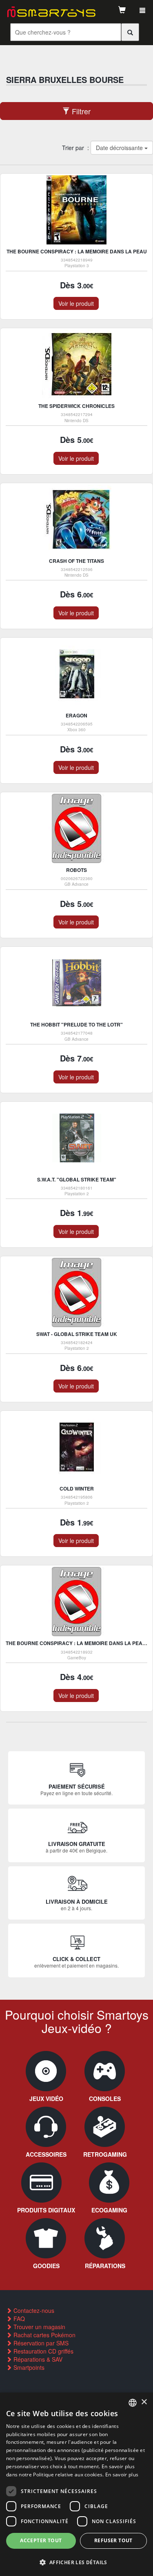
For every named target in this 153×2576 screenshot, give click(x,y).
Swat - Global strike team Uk (77, 1334)
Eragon (76, 715)
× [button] (144, 2402)
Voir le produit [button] (76, 303)
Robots (76, 870)
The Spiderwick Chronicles (76, 406)
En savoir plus (122, 2475)
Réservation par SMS (40, 2343)
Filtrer (80, 111)
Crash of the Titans (76, 561)
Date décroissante (120, 148)
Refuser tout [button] (113, 2540)
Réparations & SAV (37, 2359)
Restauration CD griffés (43, 2351)
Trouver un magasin (39, 2327)
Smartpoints (28, 2367)
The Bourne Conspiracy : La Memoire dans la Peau (77, 251)
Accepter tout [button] (41, 2540)
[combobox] (133, 2403)
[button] (76, 2562)
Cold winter (77, 1489)
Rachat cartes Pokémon (44, 2335)
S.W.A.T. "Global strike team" (77, 1179)
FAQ (18, 2319)
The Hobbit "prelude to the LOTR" (76, 1024)
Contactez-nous (33, 2310)
